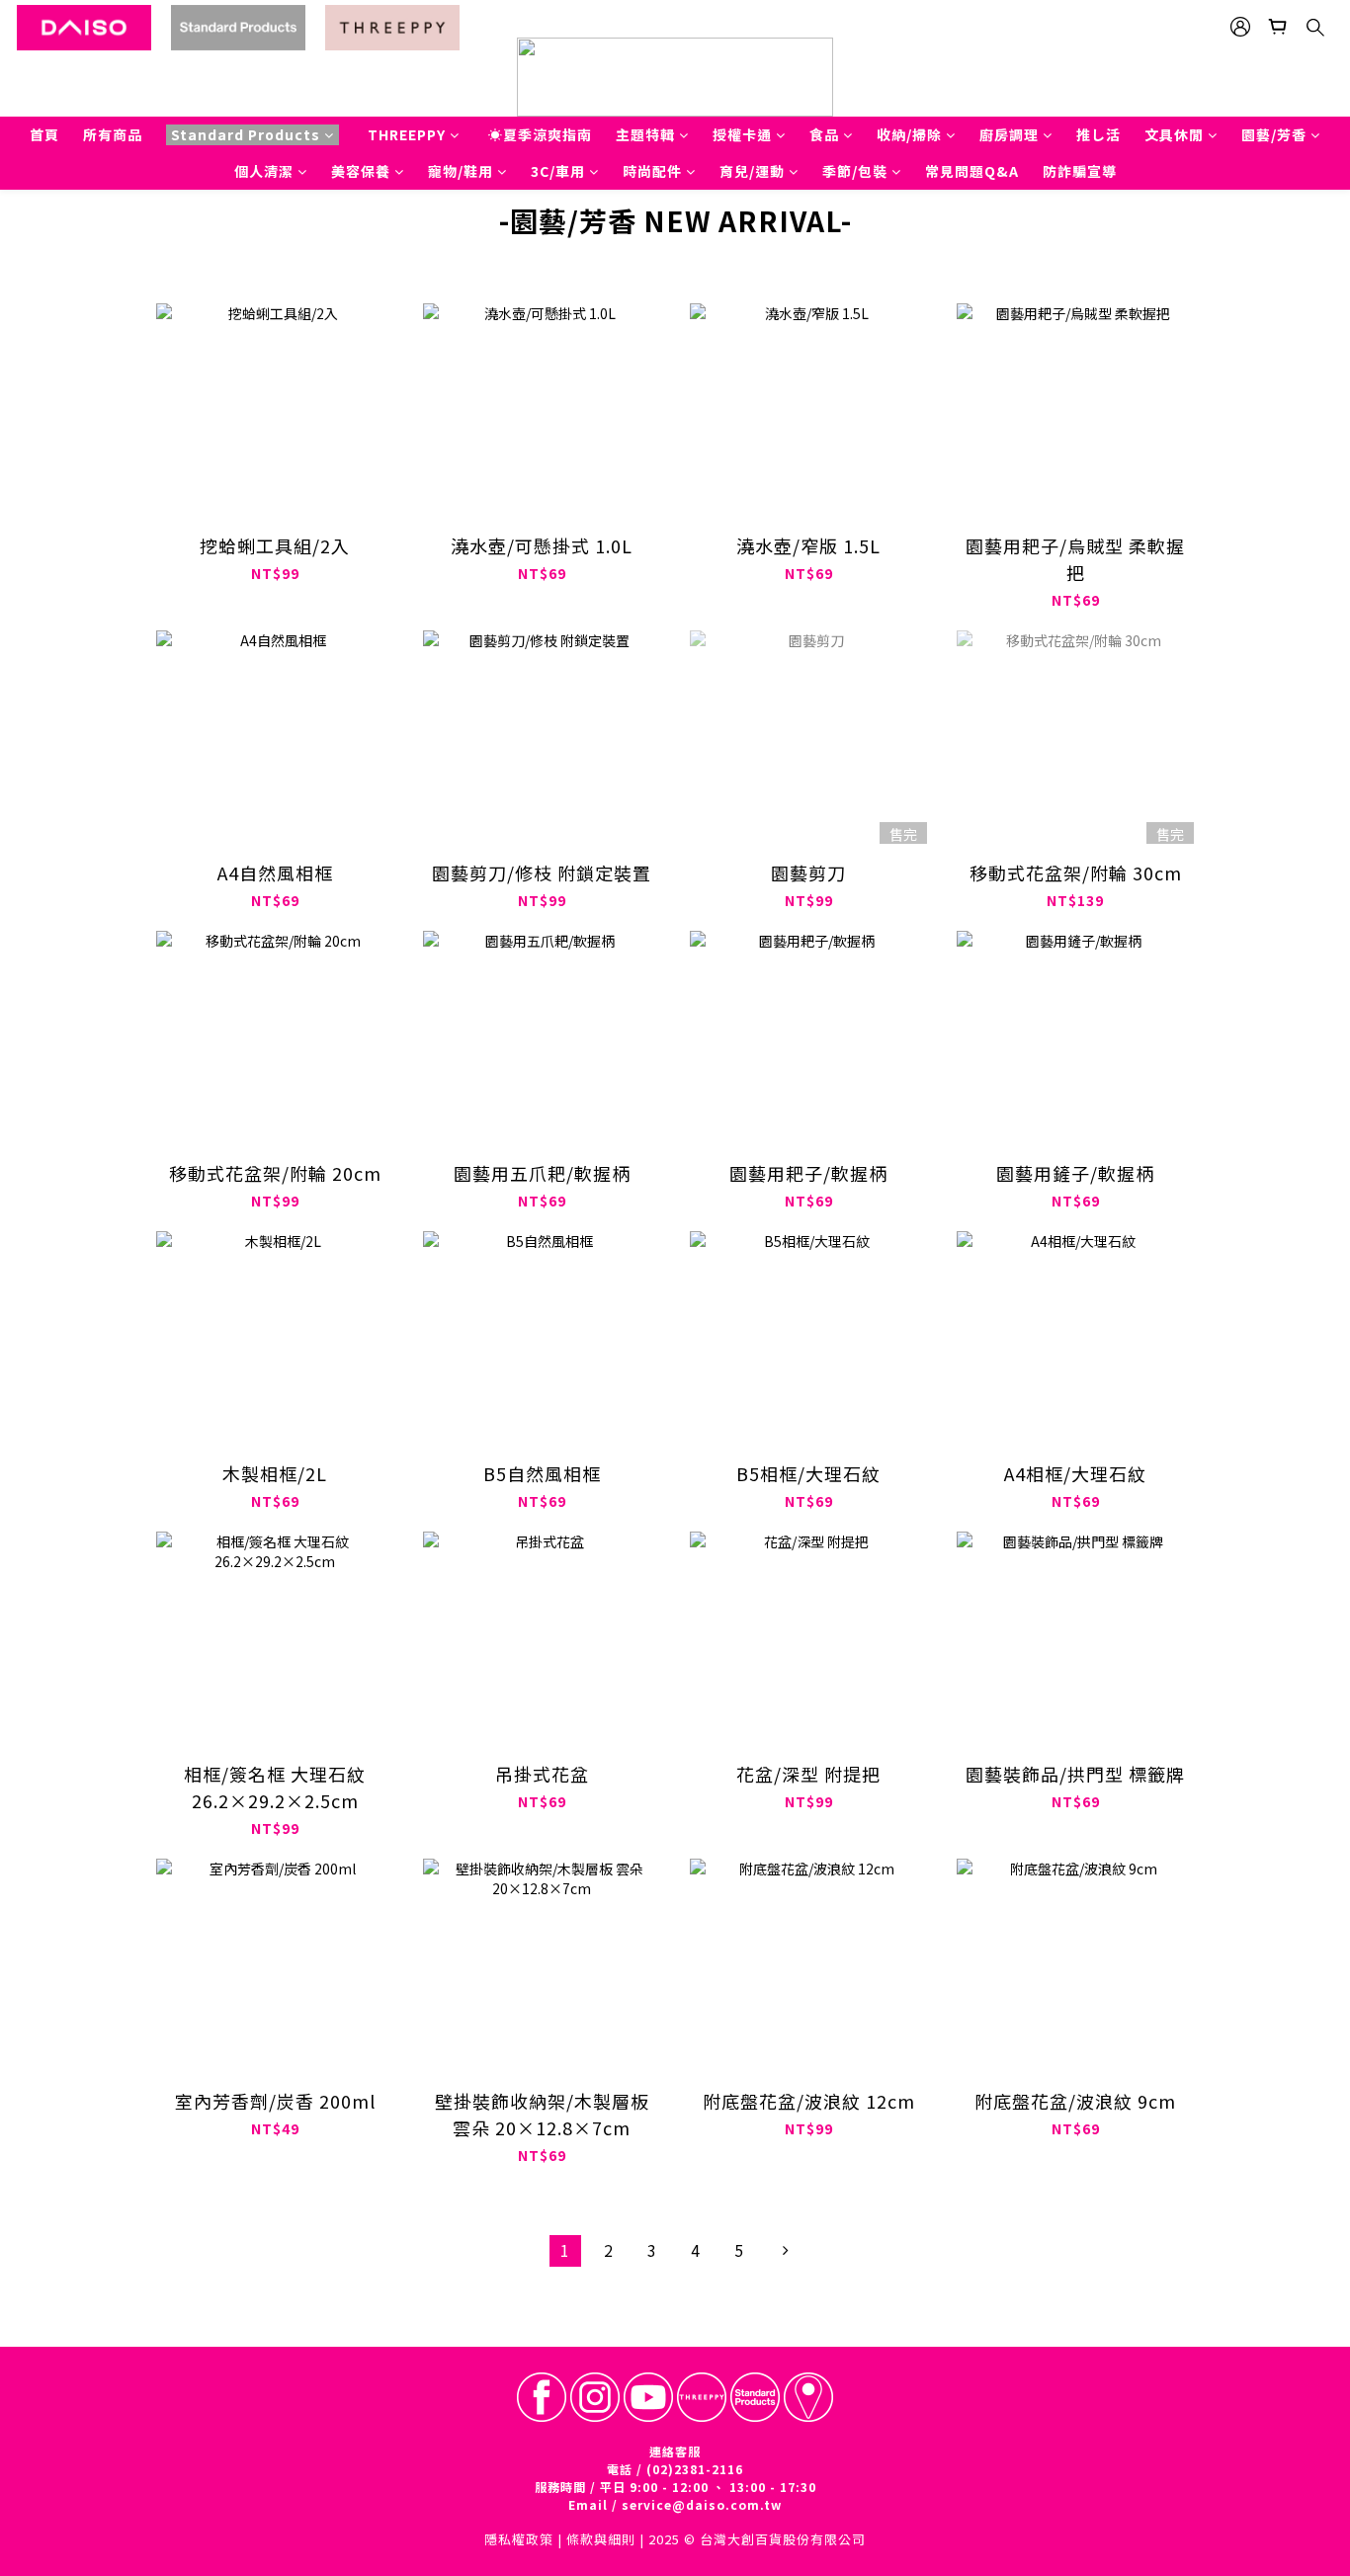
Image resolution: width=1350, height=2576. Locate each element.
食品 (824, 134)
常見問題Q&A (972, 171)
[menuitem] (565, 2251)
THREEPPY (407, 134)
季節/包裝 (855, 171)
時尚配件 (652, 171)
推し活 (1098, 134)
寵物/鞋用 (461, 171)
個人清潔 (264, 171)
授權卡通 (742, 134)
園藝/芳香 (1274, 134)
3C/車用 (558, 171)
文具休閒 (1174, 134)
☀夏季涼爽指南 (540, 134)
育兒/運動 (752, 171)
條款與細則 (601, 2539)
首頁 (44, 134)
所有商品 (113, 134)
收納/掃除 (909, 134)
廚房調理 (1009, 134)
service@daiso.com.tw (702, 2504)
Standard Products (246, 134)
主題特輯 (645, 134)
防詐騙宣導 (1080, 171)
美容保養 (361, 171)
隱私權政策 (519, 2539)
